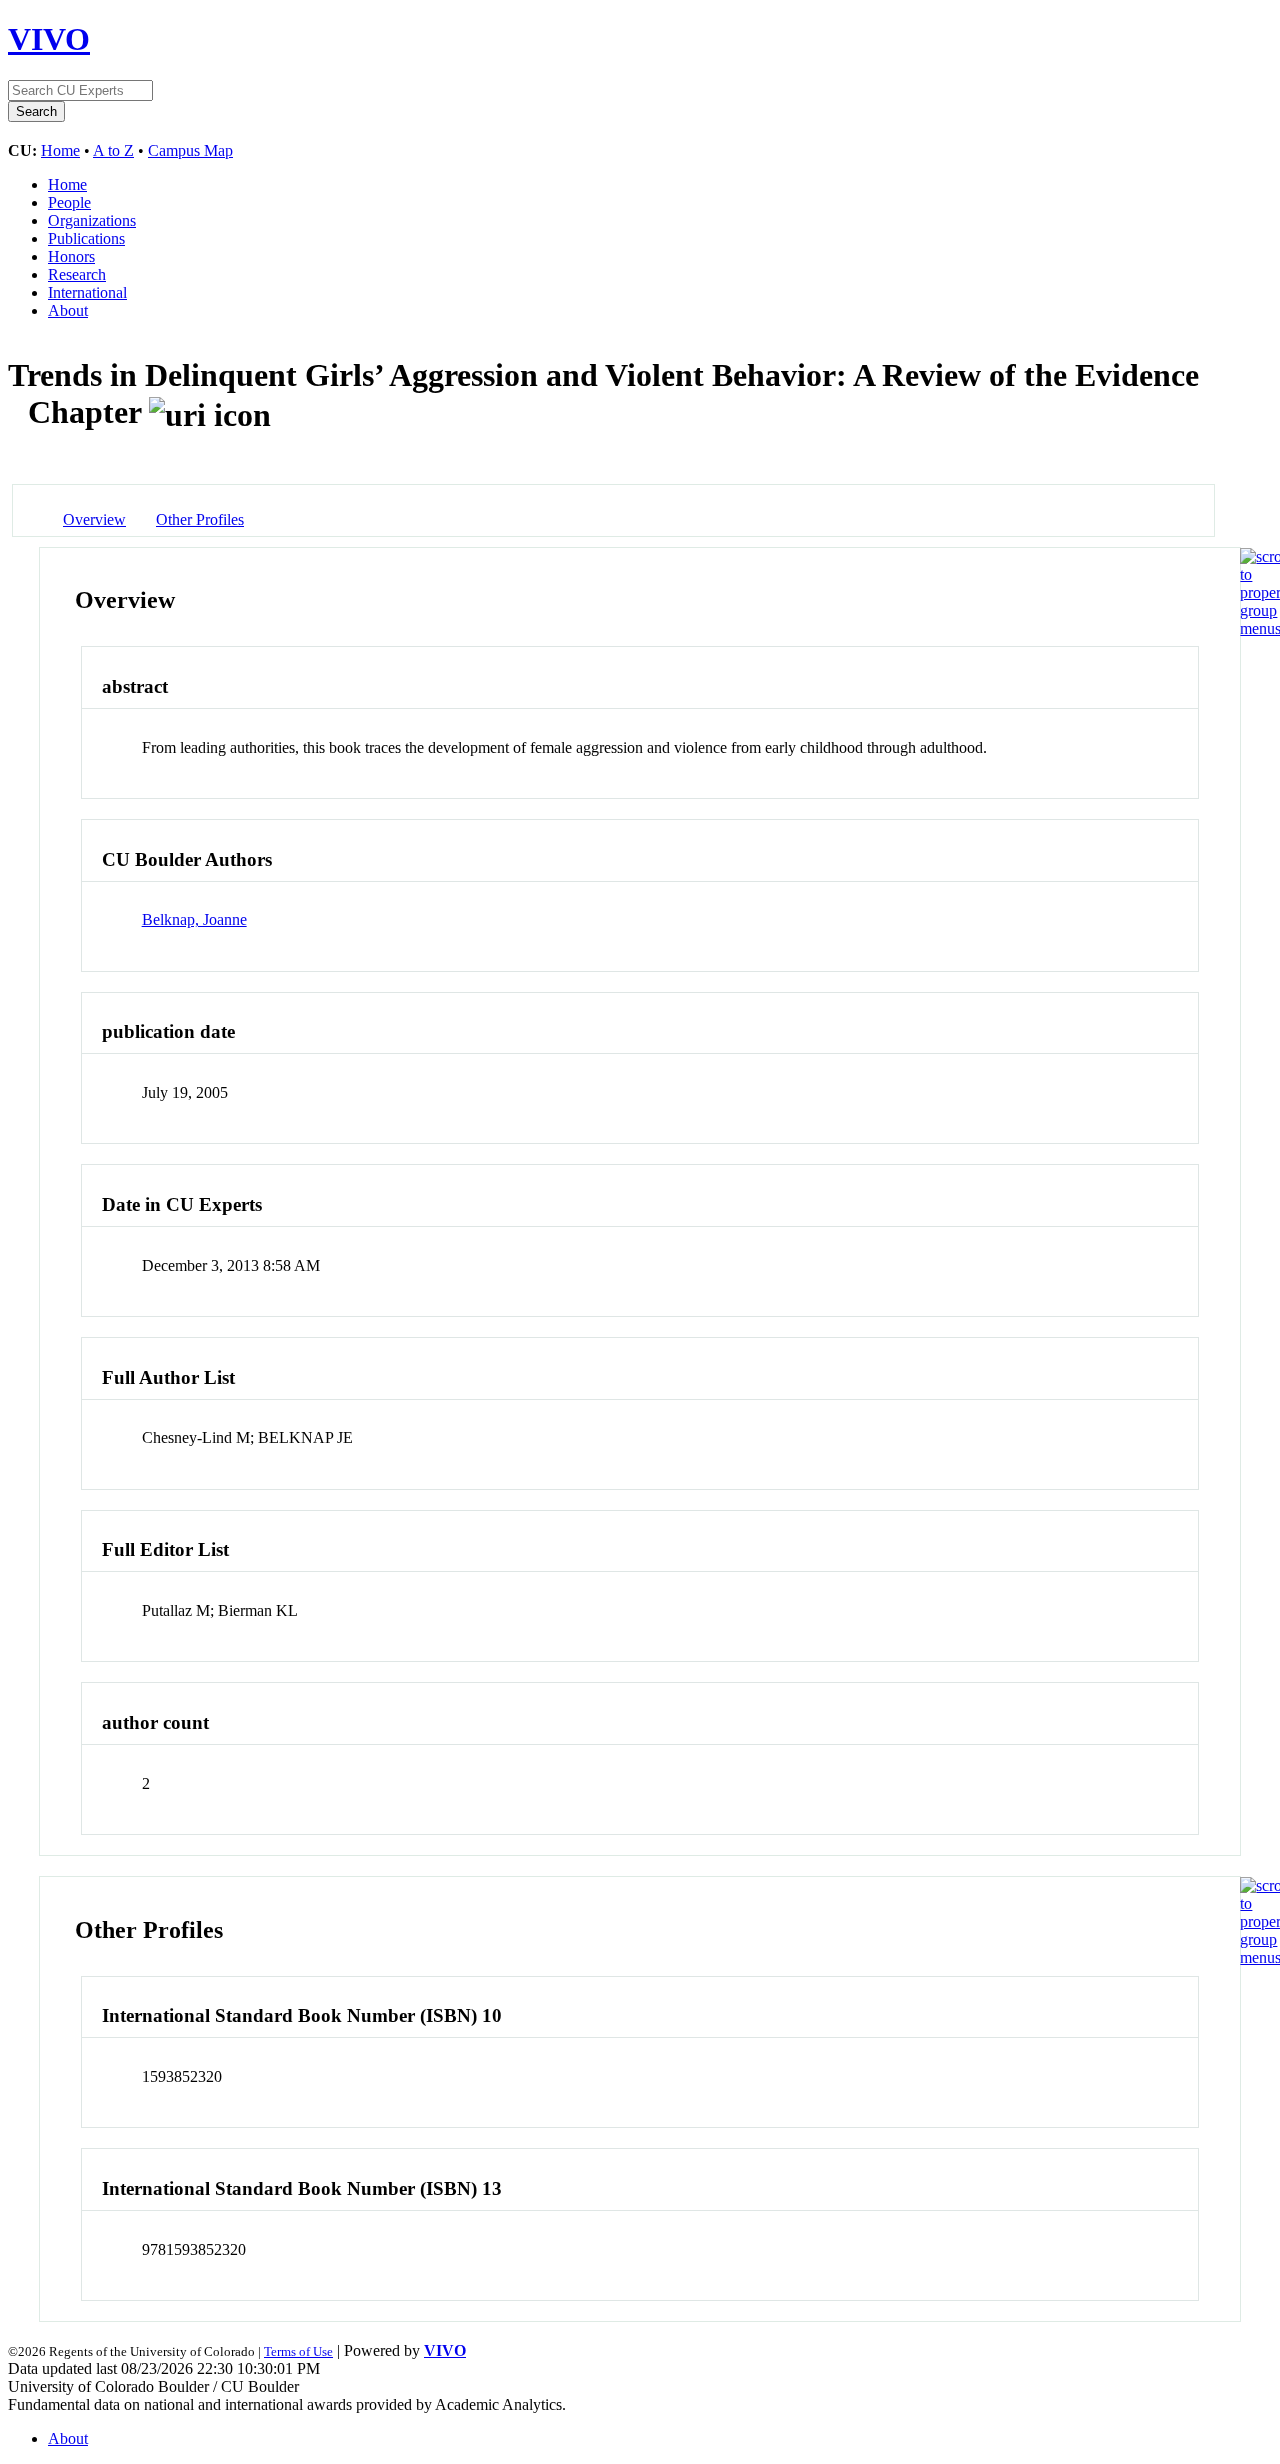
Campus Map (190, 150)
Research (77, 274)
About (68, 310)
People (69, 202)
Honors (71, 256)
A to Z (113, 150)
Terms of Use (298, 2351)
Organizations (92, 220)
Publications (86, 238)
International (87, 292)
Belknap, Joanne (194, 919)
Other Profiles (200, 519)
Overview (94, 519)
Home (60, 150)
